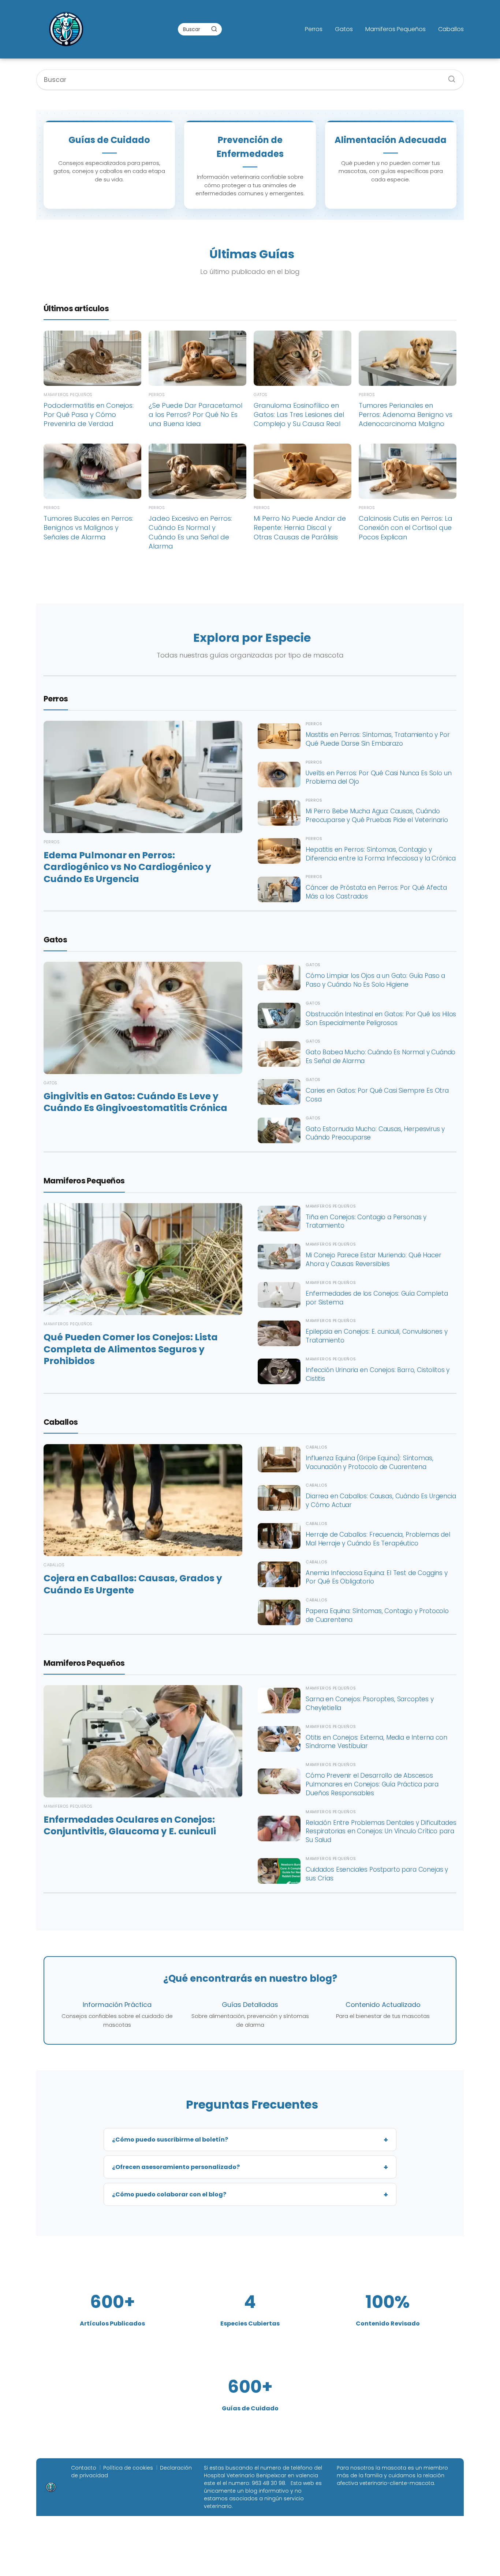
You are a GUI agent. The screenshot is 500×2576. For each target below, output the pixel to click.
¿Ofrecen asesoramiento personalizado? (176, 2167)
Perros (314, 29)
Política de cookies (128, 2468)
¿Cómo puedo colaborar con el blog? (169, 2194)
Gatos (344, 29)
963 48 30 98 (268, 2483)
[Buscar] (214, 29)
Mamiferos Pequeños (395, 29)
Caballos (451, 29)
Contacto (84, 2468)
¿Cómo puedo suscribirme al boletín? (170, 2140)
